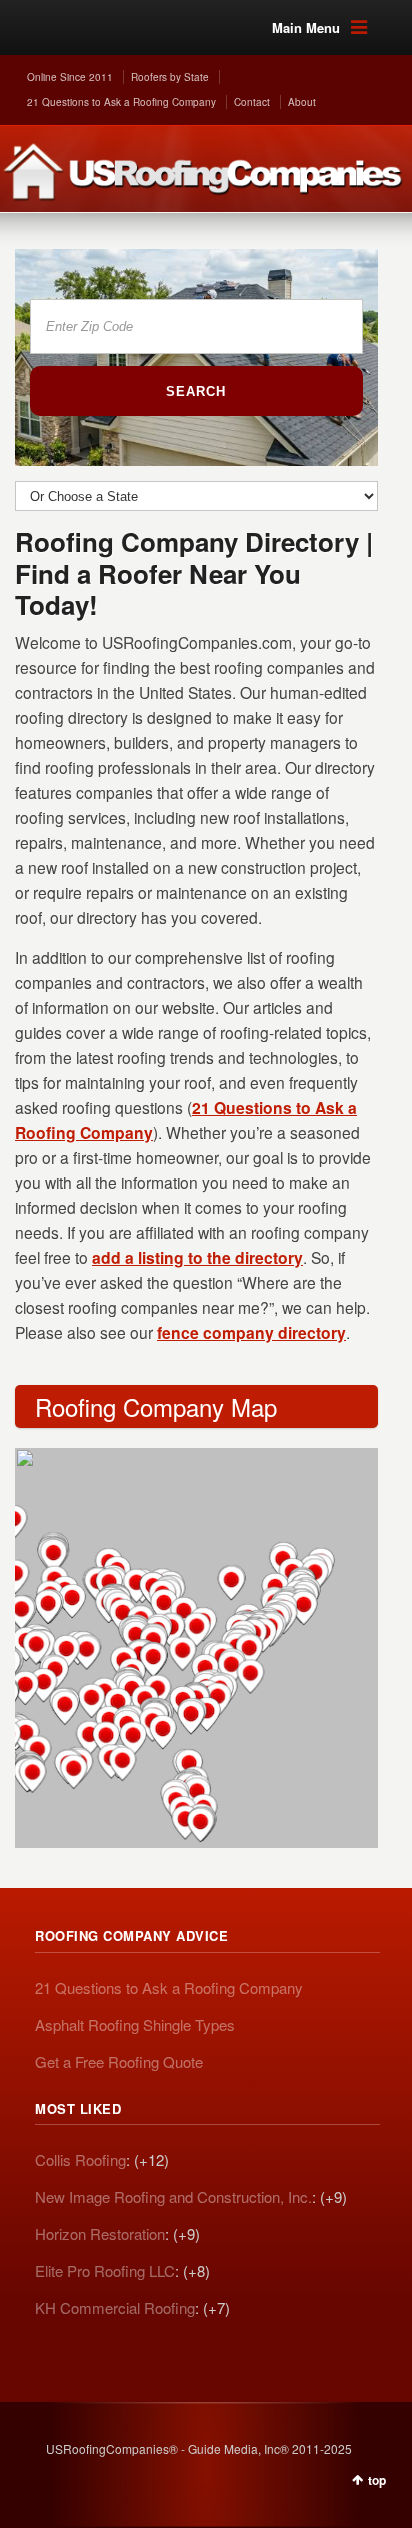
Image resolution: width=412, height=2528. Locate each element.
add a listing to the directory (197, 1257)
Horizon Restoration (100, 2233)
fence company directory (251, 1332)
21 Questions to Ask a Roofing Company (121, 102)
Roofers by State (170, 77)
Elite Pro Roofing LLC (105, 2270)
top (377, 2480)
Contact (252, 102)
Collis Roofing (80, 2159)
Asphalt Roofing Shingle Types (135, 2024)
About (302, 102)
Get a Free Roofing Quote (119, 2061)
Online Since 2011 (70, 77)
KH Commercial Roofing (115, 2307)
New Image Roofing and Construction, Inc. (173, 2196)
